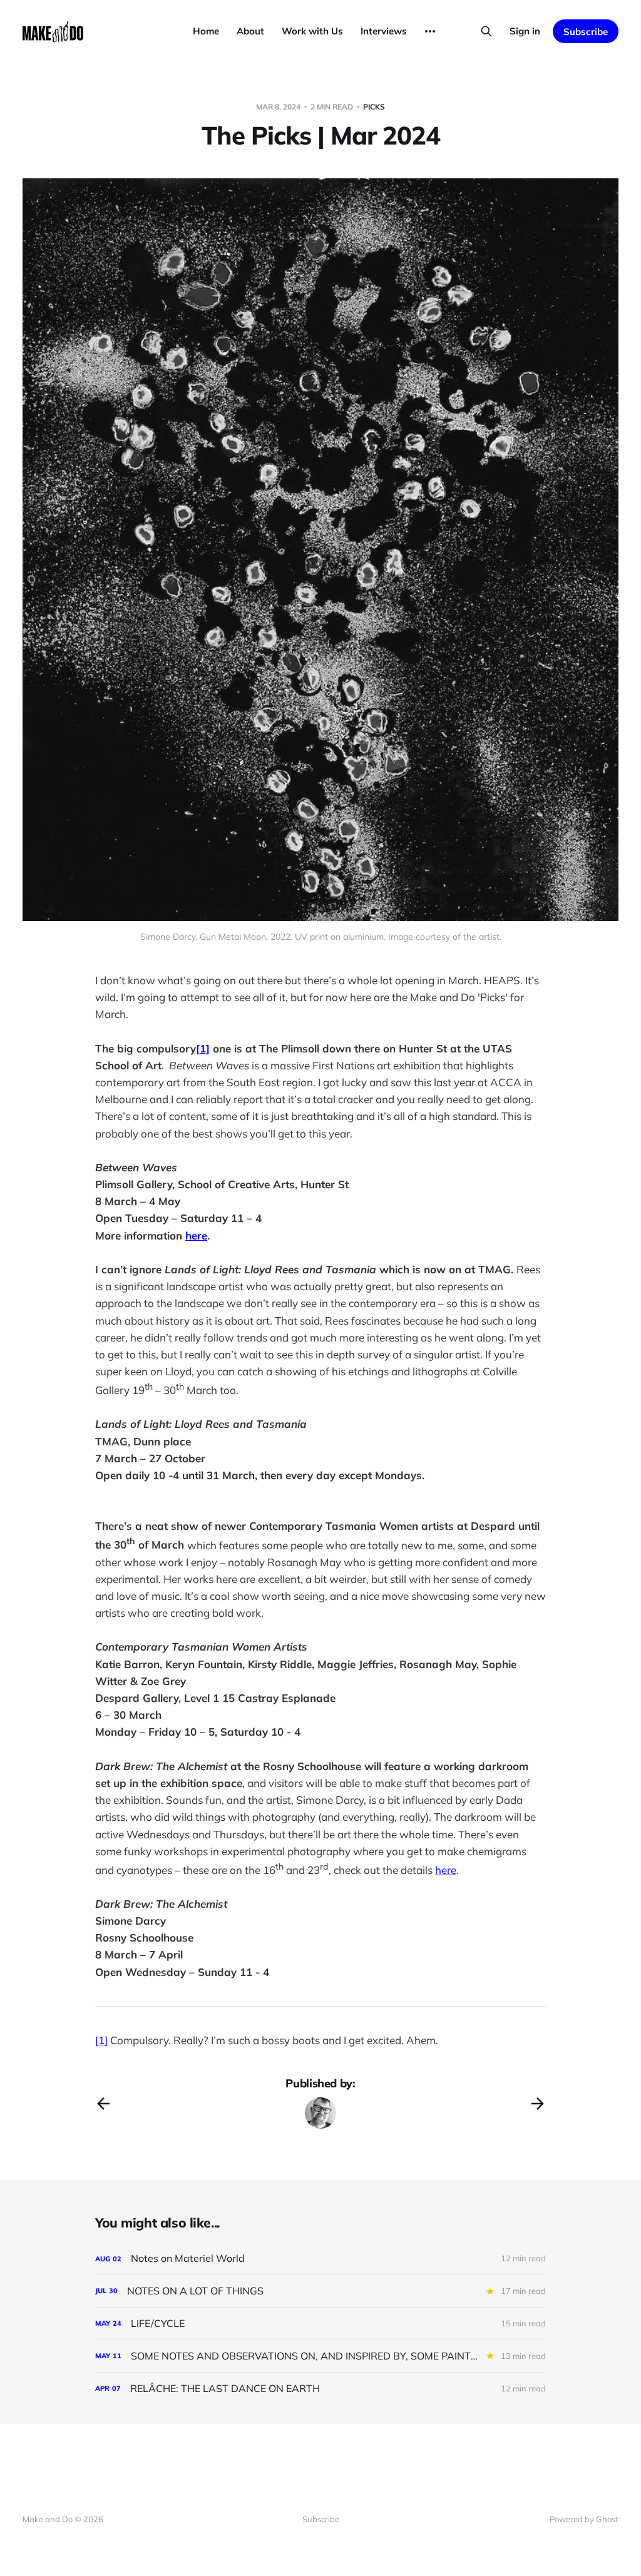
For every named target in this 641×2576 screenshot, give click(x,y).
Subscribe (586, 32)
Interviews (384, 31)
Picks (374, 107)
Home (206, 31)
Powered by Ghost (584, 2519)
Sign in (525, 31)
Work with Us (312, 31)
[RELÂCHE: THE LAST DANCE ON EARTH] (320, 2389)
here (446, 1870)
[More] (430, 31)
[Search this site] (486, 31)
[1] (101, 2040)
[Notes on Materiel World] (320, 2258)
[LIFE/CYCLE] (320, 2324)
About (250, 31)
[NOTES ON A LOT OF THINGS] (320, 2291)
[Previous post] (103, 2104)
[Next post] (538, 2104)
